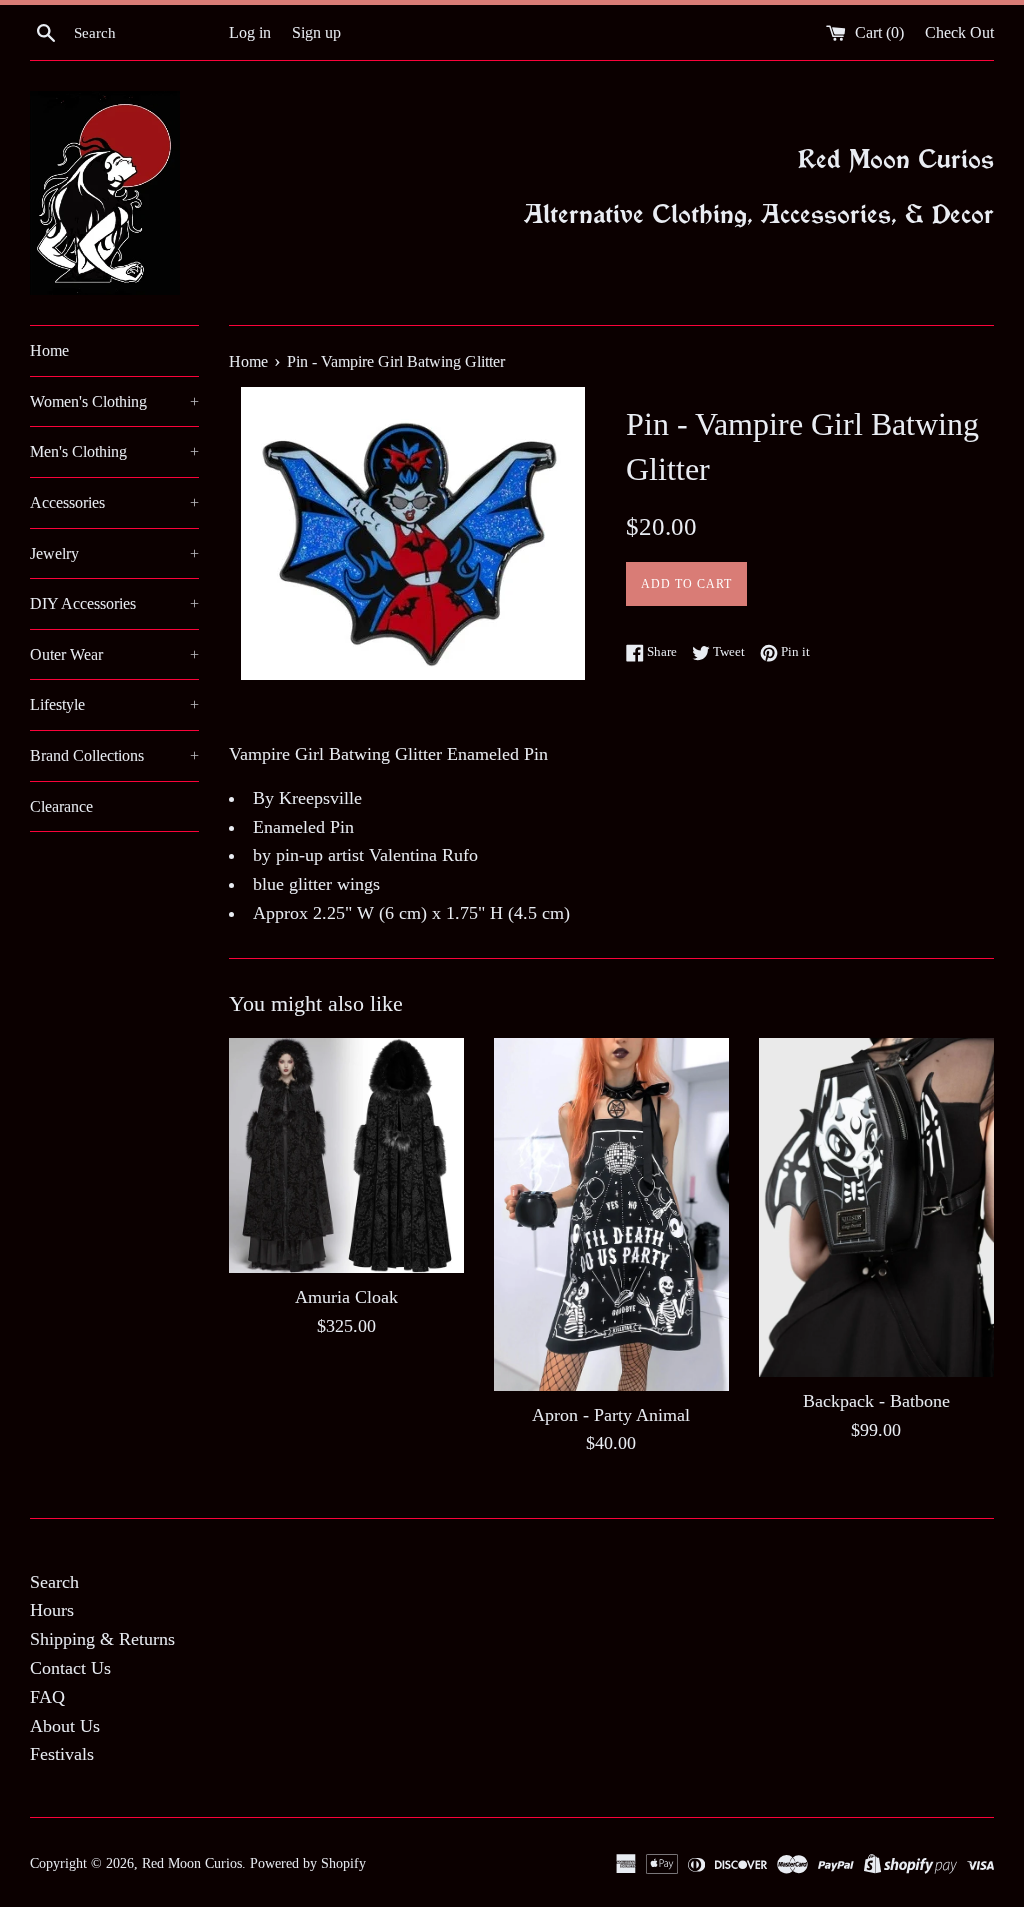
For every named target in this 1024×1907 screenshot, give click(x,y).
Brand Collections (114, 755)
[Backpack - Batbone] (876, 1207)
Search (54, 1582)
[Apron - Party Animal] (611, 1214)
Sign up (316, 33)
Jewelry (114, 553)
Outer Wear (114, 654)
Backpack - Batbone (876, 1401)
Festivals (62, 1754)
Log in (250, 33)
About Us (65, 1726)
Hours (52, 1610)
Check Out (959, 33)
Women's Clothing (114, 401)
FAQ (47, 1697)
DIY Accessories (114, 603)
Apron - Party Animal (611, 1415)
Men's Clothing (114, 451)
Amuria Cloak (346, 1297)
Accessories (114, 502)
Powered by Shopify (308, 1863)
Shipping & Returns (102, 1639)
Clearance (61, 806)
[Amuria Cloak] (346, 1155)
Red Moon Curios (192, 1863)
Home (49, 350)
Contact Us (70, 1668)
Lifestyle (114, 704)
